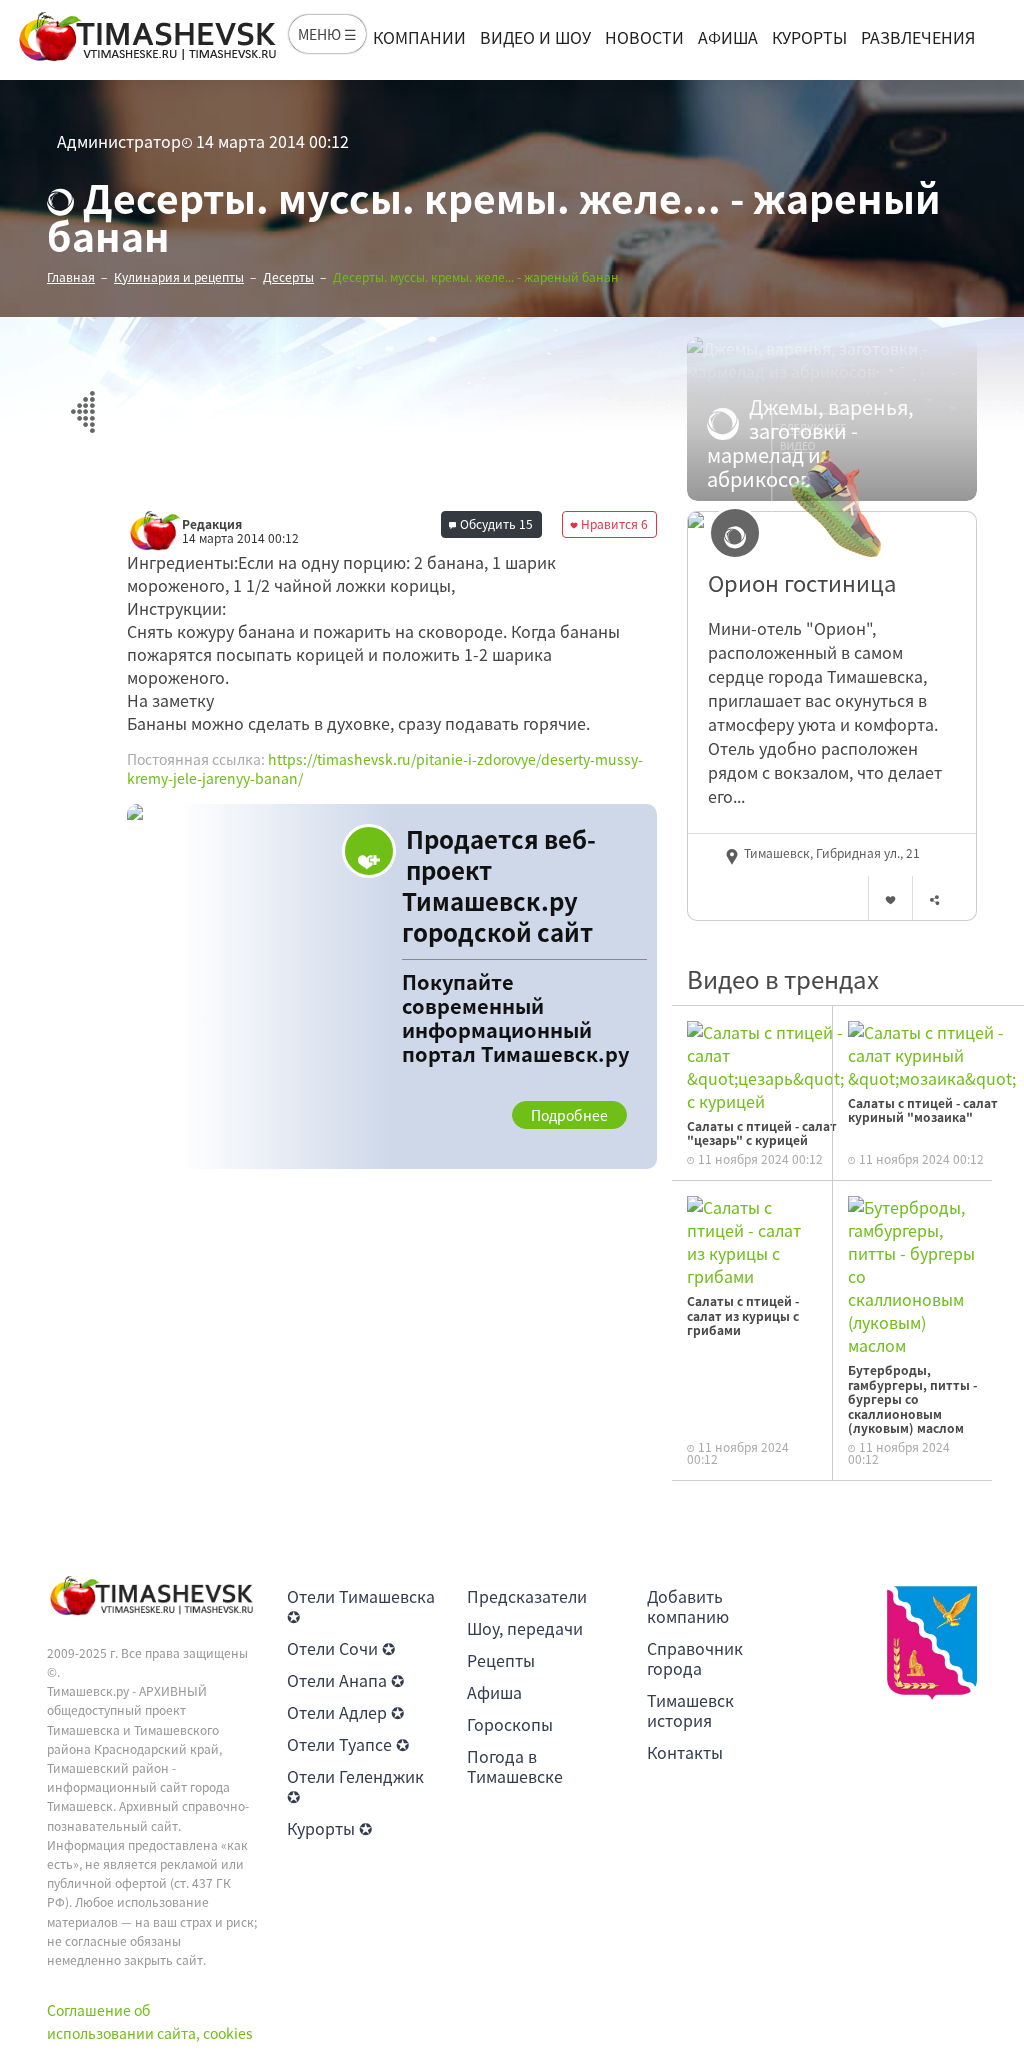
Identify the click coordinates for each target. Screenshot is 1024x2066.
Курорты (809, 37)
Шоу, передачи (525, 1628)
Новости (644, 37)
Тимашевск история (690, 1710)
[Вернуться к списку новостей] (82, 400)
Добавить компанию (688, 1606)
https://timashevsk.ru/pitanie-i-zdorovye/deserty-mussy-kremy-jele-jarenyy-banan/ (385, 769)
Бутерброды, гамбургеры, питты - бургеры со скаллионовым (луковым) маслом (912, 1399)
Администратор (119, 141)
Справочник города (695, 1658)
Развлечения (918, 37)
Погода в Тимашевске (515, 1766)
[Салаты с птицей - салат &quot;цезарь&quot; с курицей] (765, 1064)
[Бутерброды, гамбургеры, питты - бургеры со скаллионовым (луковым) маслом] (912, 1274)
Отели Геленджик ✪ (355, 1786)
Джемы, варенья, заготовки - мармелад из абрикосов (810, 443)
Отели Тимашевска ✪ (361, 1606)
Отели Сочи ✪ (341, 1648)
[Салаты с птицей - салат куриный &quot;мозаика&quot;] (932, 1053)
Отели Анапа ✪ (345, 1680)
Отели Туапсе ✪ (348, 1744)
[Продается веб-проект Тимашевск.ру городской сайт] (392, 986)
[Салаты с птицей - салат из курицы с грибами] (752, 1240)
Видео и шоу (535, 37)
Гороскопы (510, 1724)
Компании (419, 37)
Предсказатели (527, 1596)
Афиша (728, 37)
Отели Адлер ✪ (345, 1712)
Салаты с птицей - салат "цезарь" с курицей (762, 1133)
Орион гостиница (802, 583)
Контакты (685, 1752)
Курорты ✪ (329, 1828)
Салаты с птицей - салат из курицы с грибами (743, 1315)
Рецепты (501, 1660)
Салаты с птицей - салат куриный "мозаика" (923, 1110)
